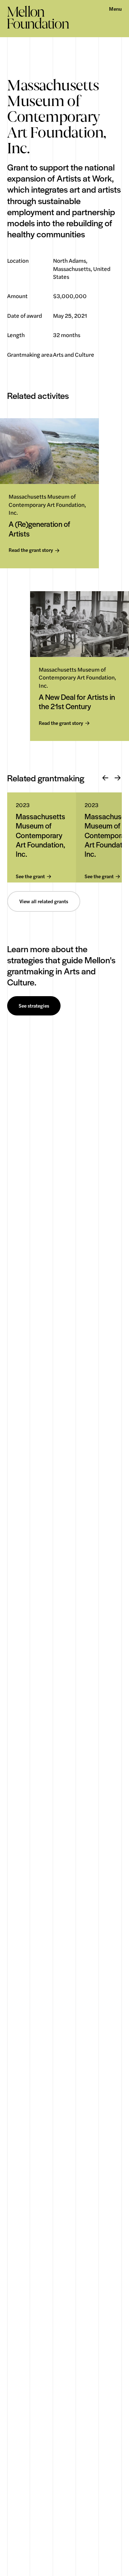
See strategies (34, 1006)
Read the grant (31, 550)
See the (30, 877)
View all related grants (44, 901)
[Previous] (105, 778)
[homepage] (38, 17)
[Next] (118, 778)
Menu (115, 9)
